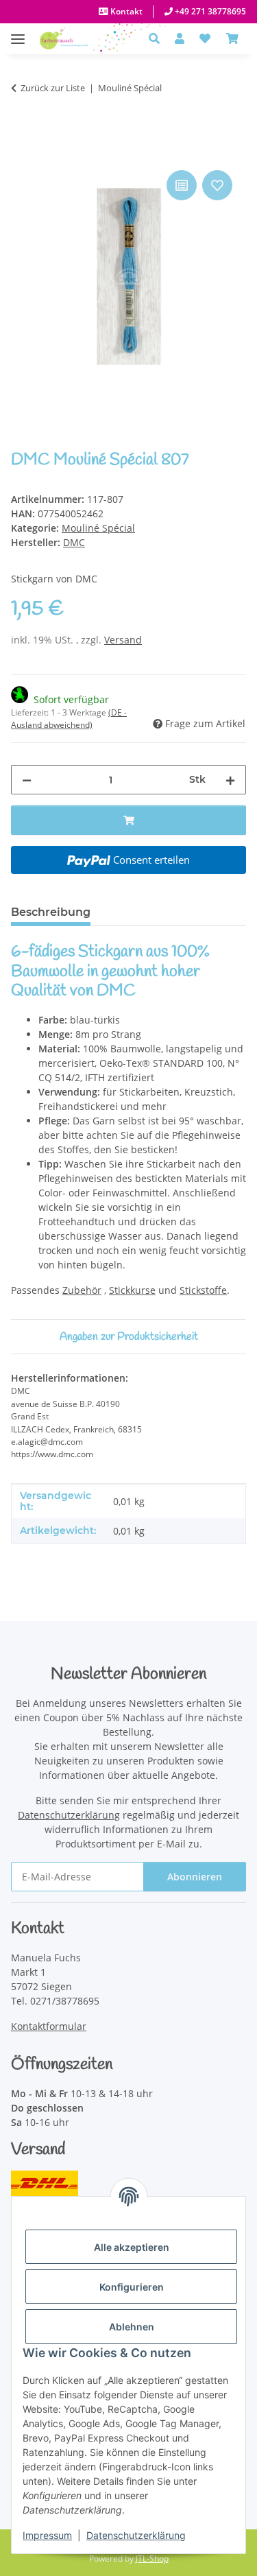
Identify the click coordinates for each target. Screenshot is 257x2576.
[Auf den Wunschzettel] (217, 185)
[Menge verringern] (27, 780)
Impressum (47, 2535)
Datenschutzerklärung (136, 2535)
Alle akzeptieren (132, 2247)
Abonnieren (195, 1877)
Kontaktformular (49, 2026)
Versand (123, 640)
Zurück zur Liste (53, 88)
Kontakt (125, 11)
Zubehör (82, 1290)
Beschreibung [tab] (51, 912)
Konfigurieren (132, 2287)
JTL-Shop (152, 2559)
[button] (158, 38)
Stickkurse (132, 1290)
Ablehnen (132, 2327)
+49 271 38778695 (209, 11)
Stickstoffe (203, 1290)
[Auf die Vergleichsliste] (182, 185)
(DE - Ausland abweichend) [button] (69, 719)
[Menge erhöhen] (230, 780)
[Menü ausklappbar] (18, 32)
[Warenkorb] (232, 38)
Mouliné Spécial (98, 528)
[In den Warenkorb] (22, 152)
